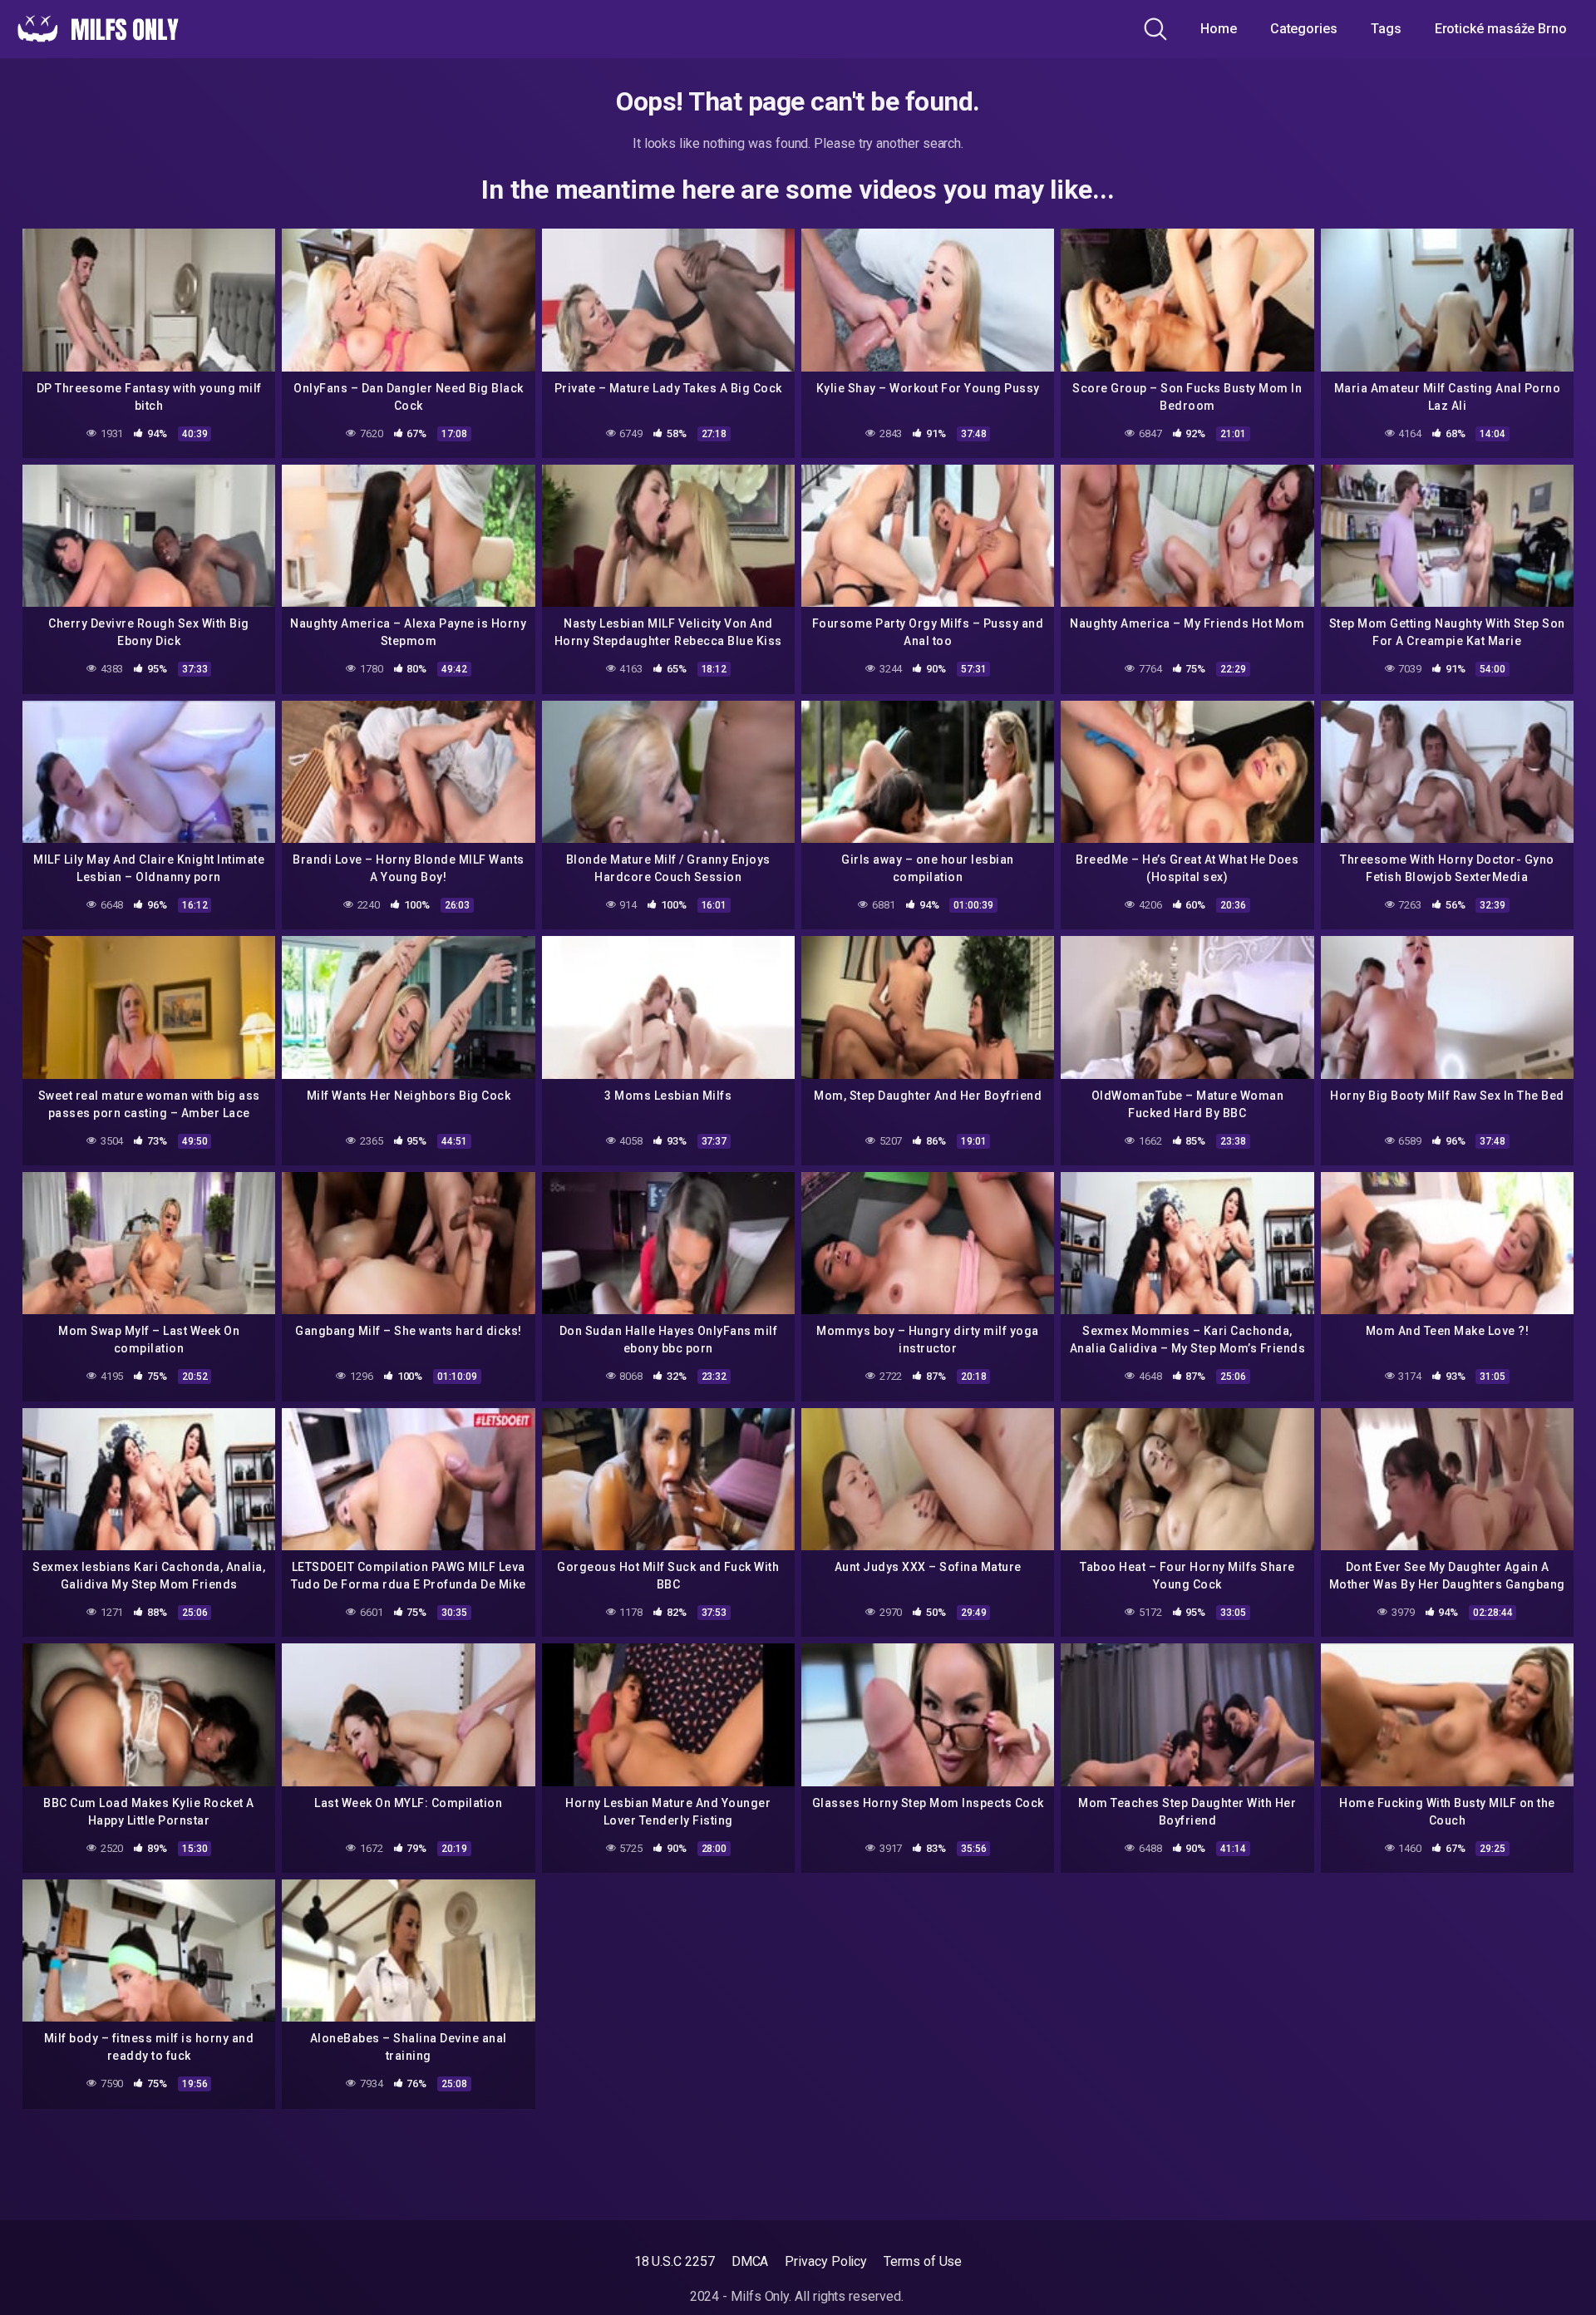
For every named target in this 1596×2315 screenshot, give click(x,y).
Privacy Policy (826, 2261)
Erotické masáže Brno (1501, 29)
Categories (1304, 29)
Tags (1386, 29)
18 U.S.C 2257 (675, 2261)
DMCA (750, 2261)
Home (1219, 29)
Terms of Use (923, 2261)
